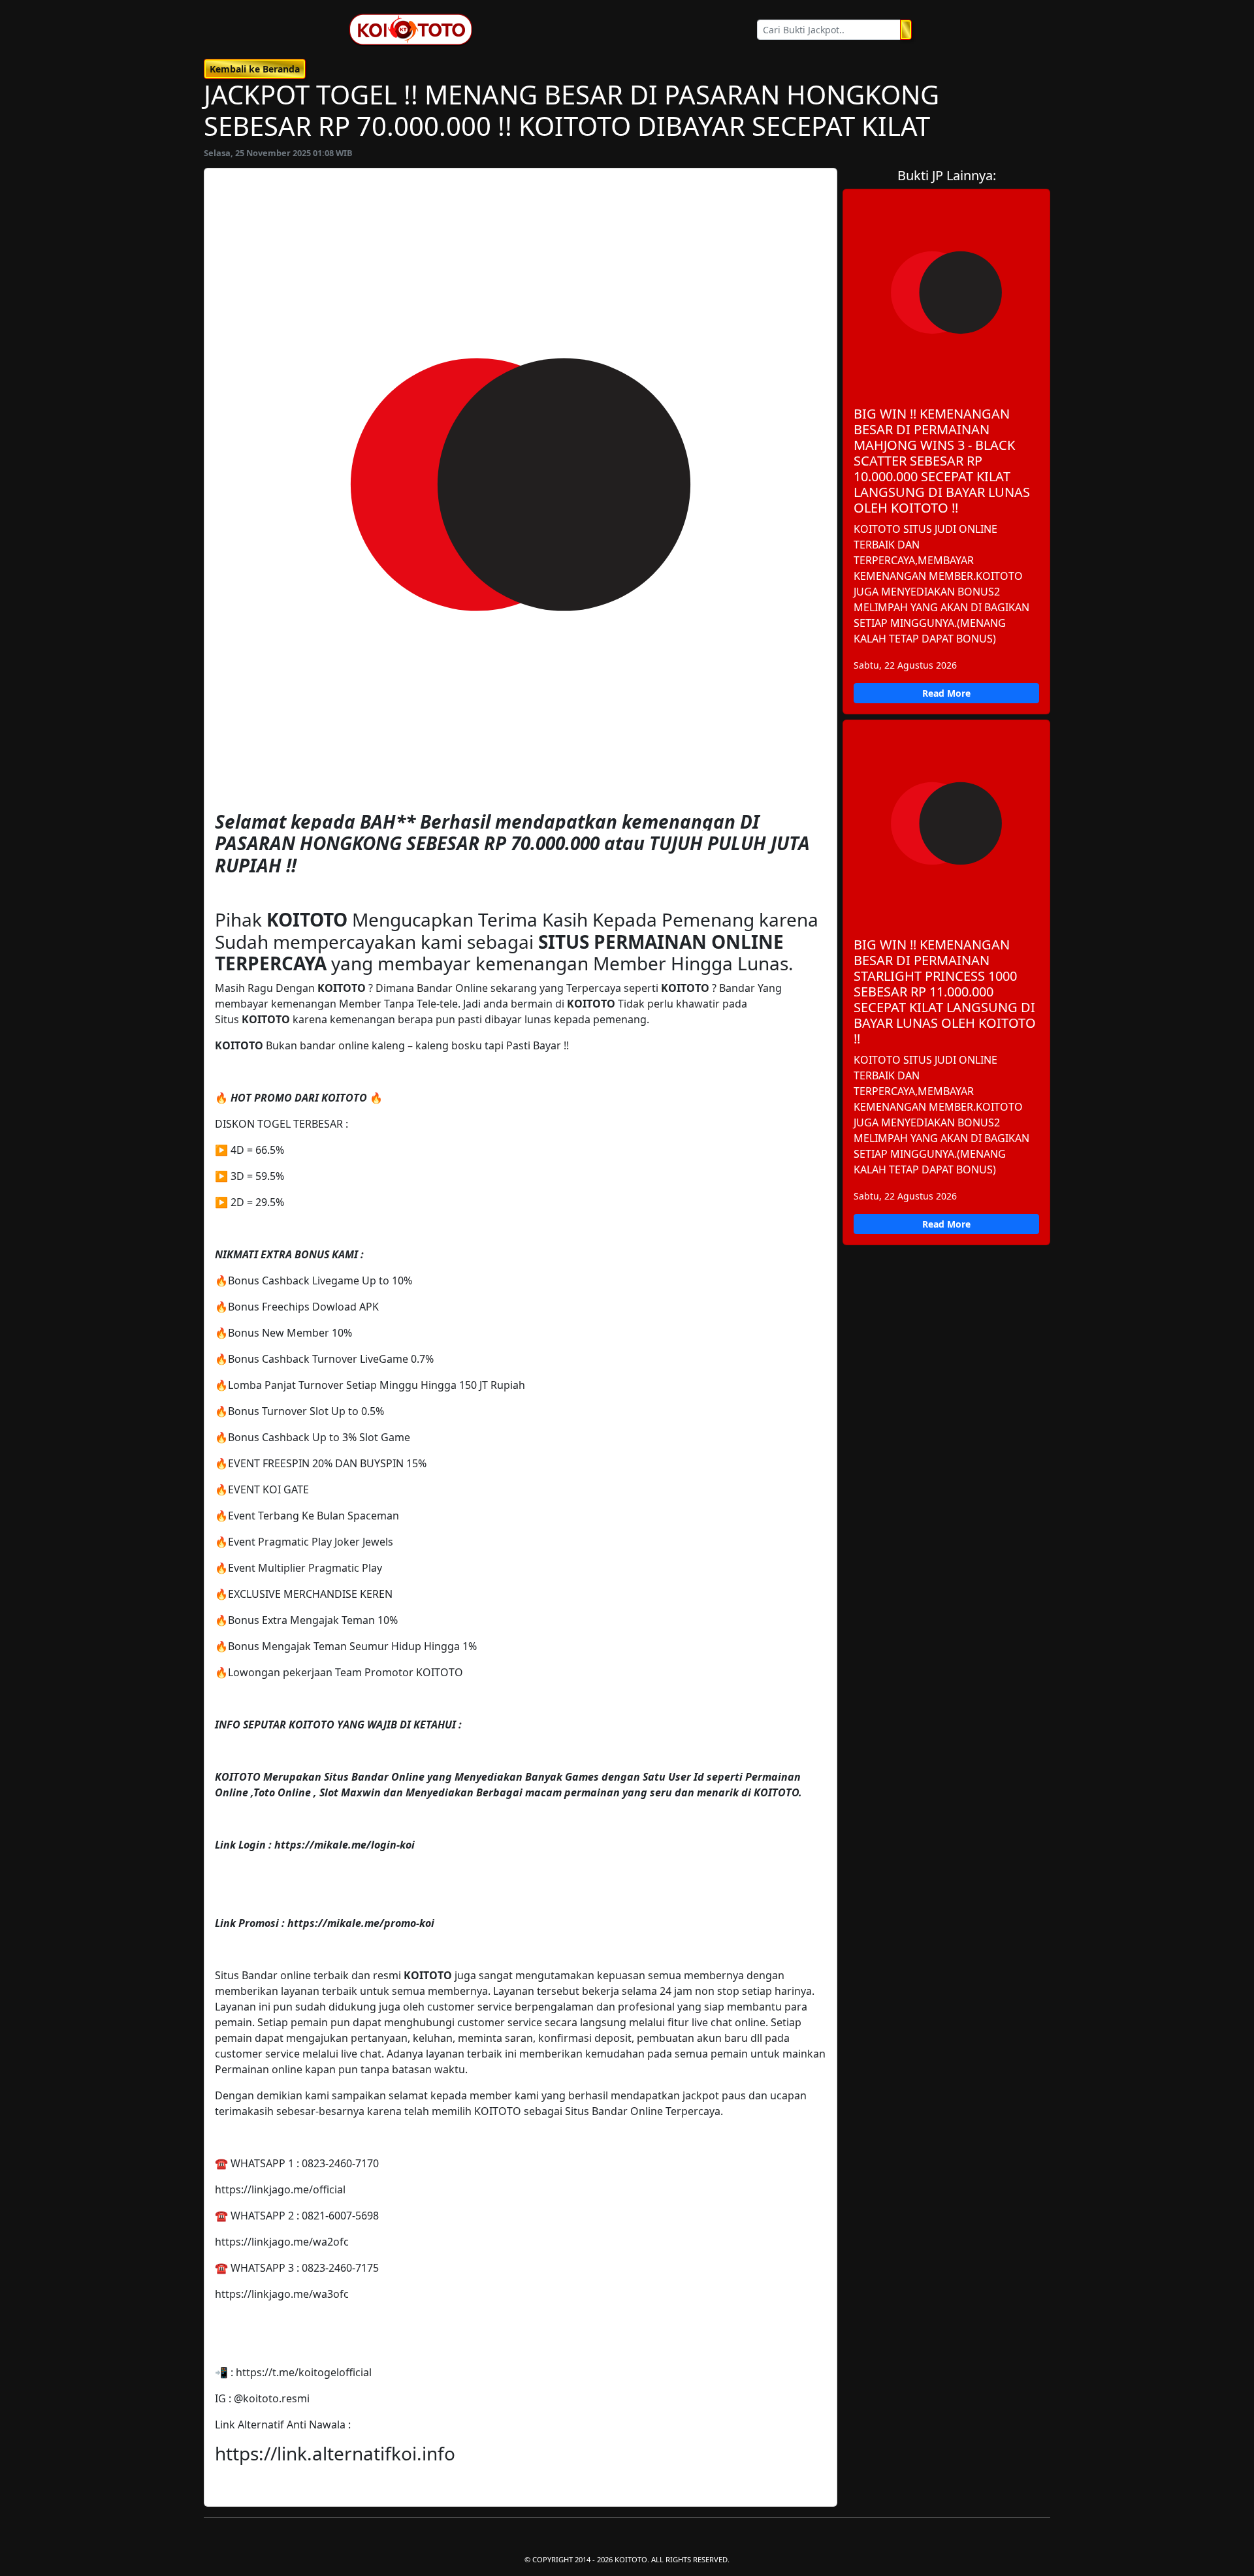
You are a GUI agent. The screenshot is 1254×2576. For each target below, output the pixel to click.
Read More (946, 693)
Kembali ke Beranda (255, 69)
